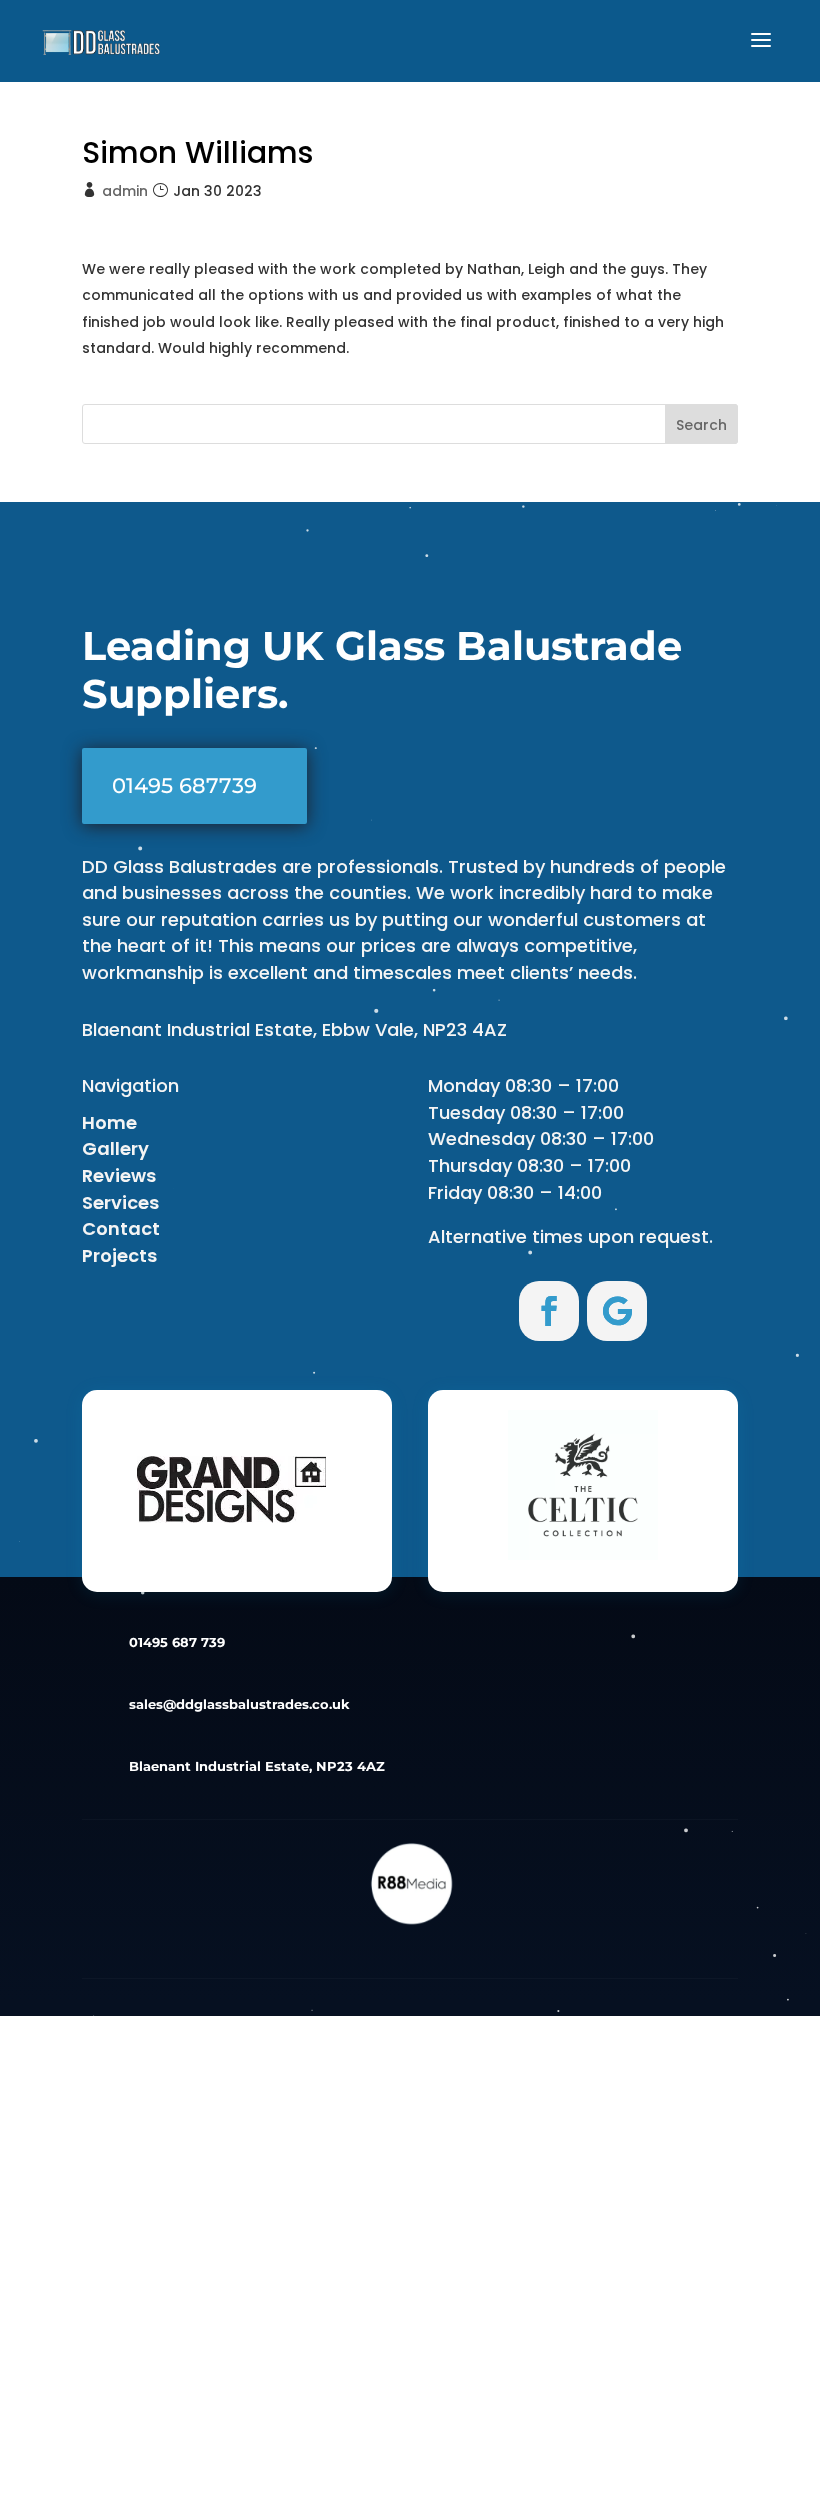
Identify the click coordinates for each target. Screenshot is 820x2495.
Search (701, 425)
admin (125, 191)
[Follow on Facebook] (549, 1311)
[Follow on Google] (617, 1311)
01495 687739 (184, 785)
